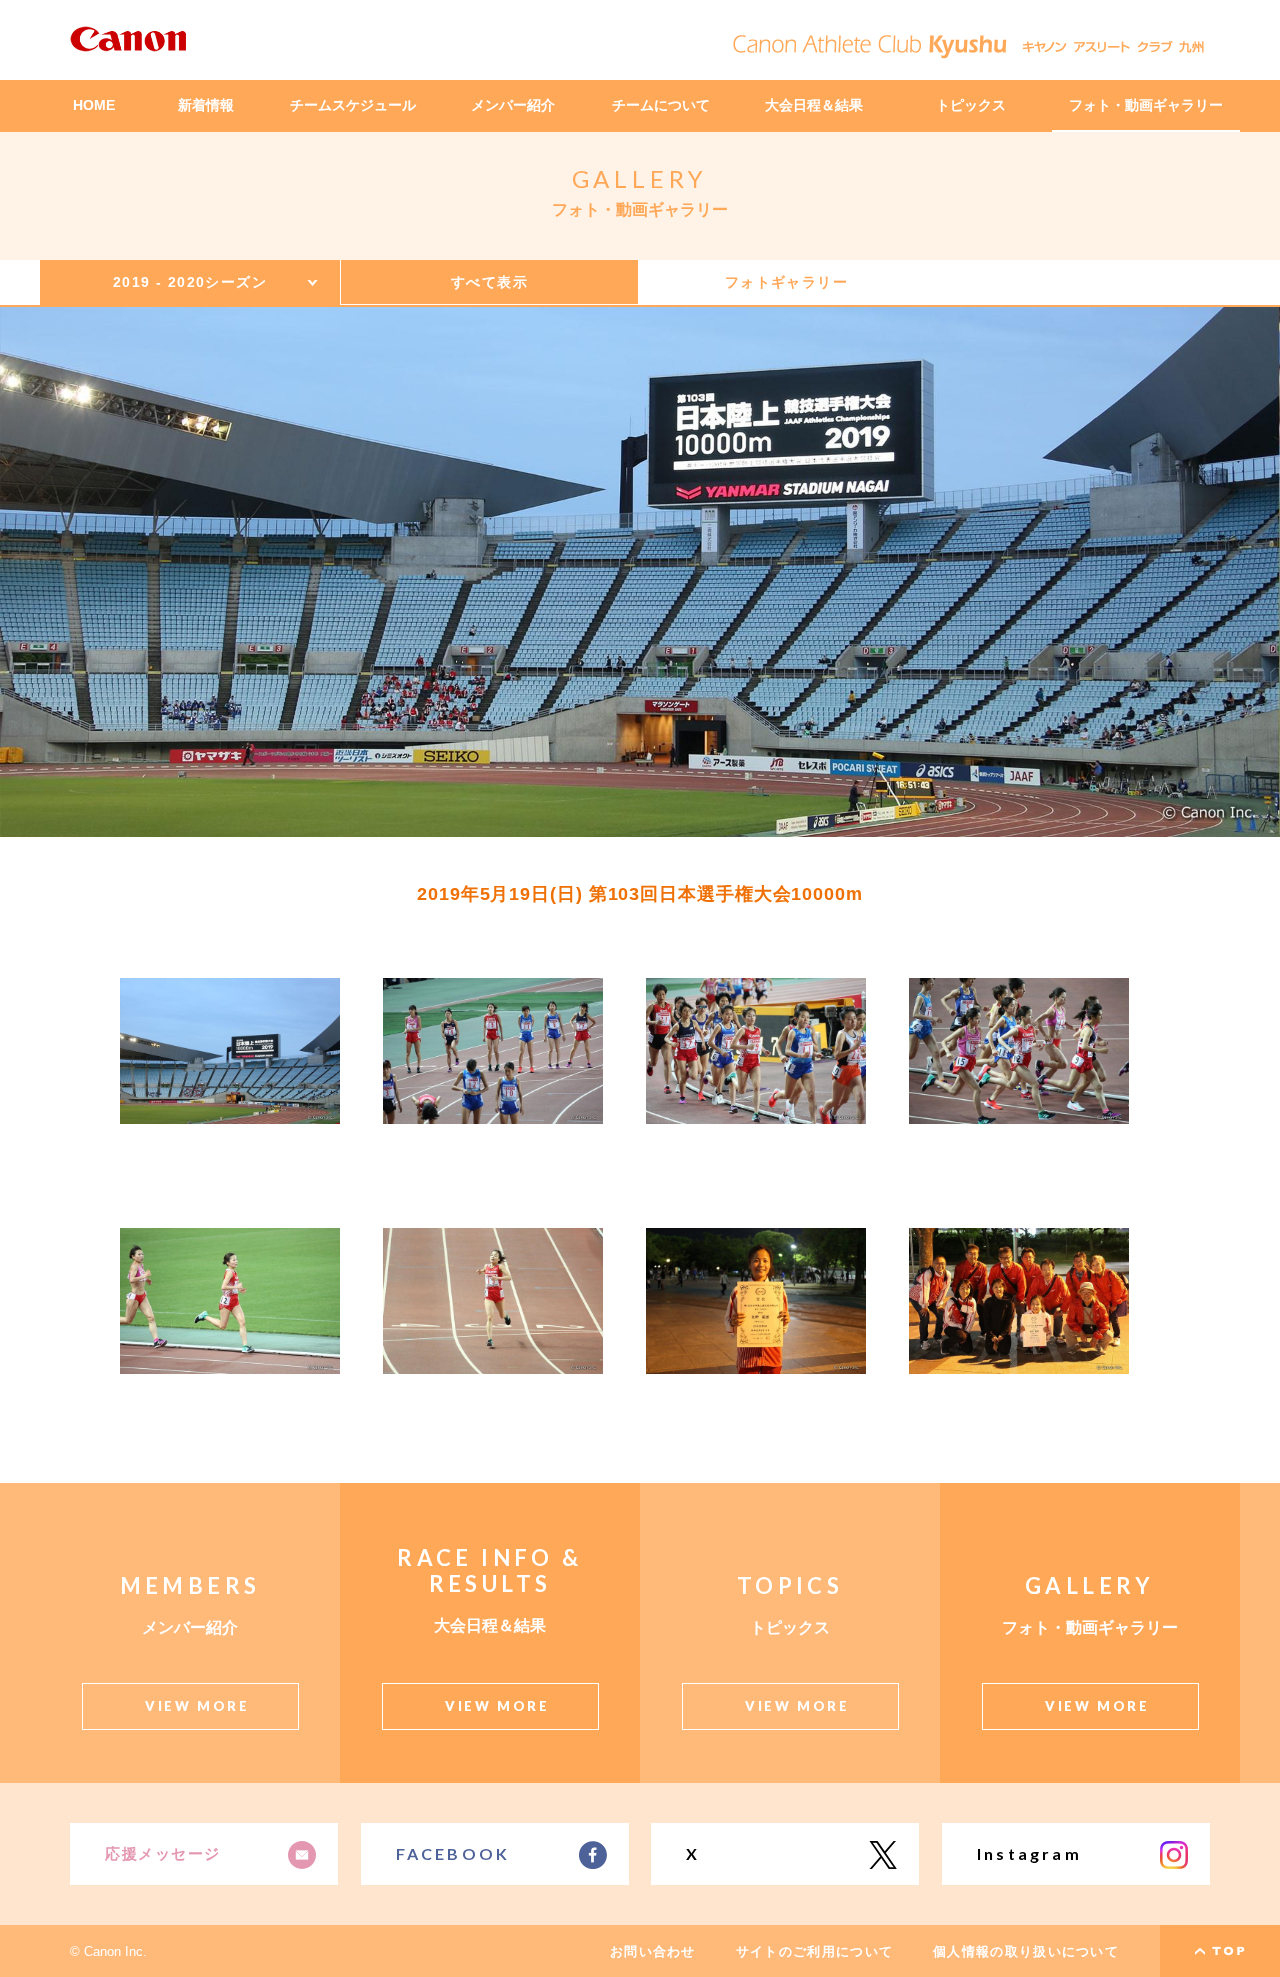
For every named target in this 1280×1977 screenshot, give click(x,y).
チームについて (661, 105)
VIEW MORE (197, 1706)
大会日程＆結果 (814, 105)
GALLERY (640, 178)
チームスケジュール (353, 105)
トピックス (971, 105)
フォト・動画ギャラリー (1146, 105)
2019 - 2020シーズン (190, 282)
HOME (94, 105)
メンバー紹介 (513, 105)
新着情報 (206, 105)
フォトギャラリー (786, 282)
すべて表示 (489, 282)
